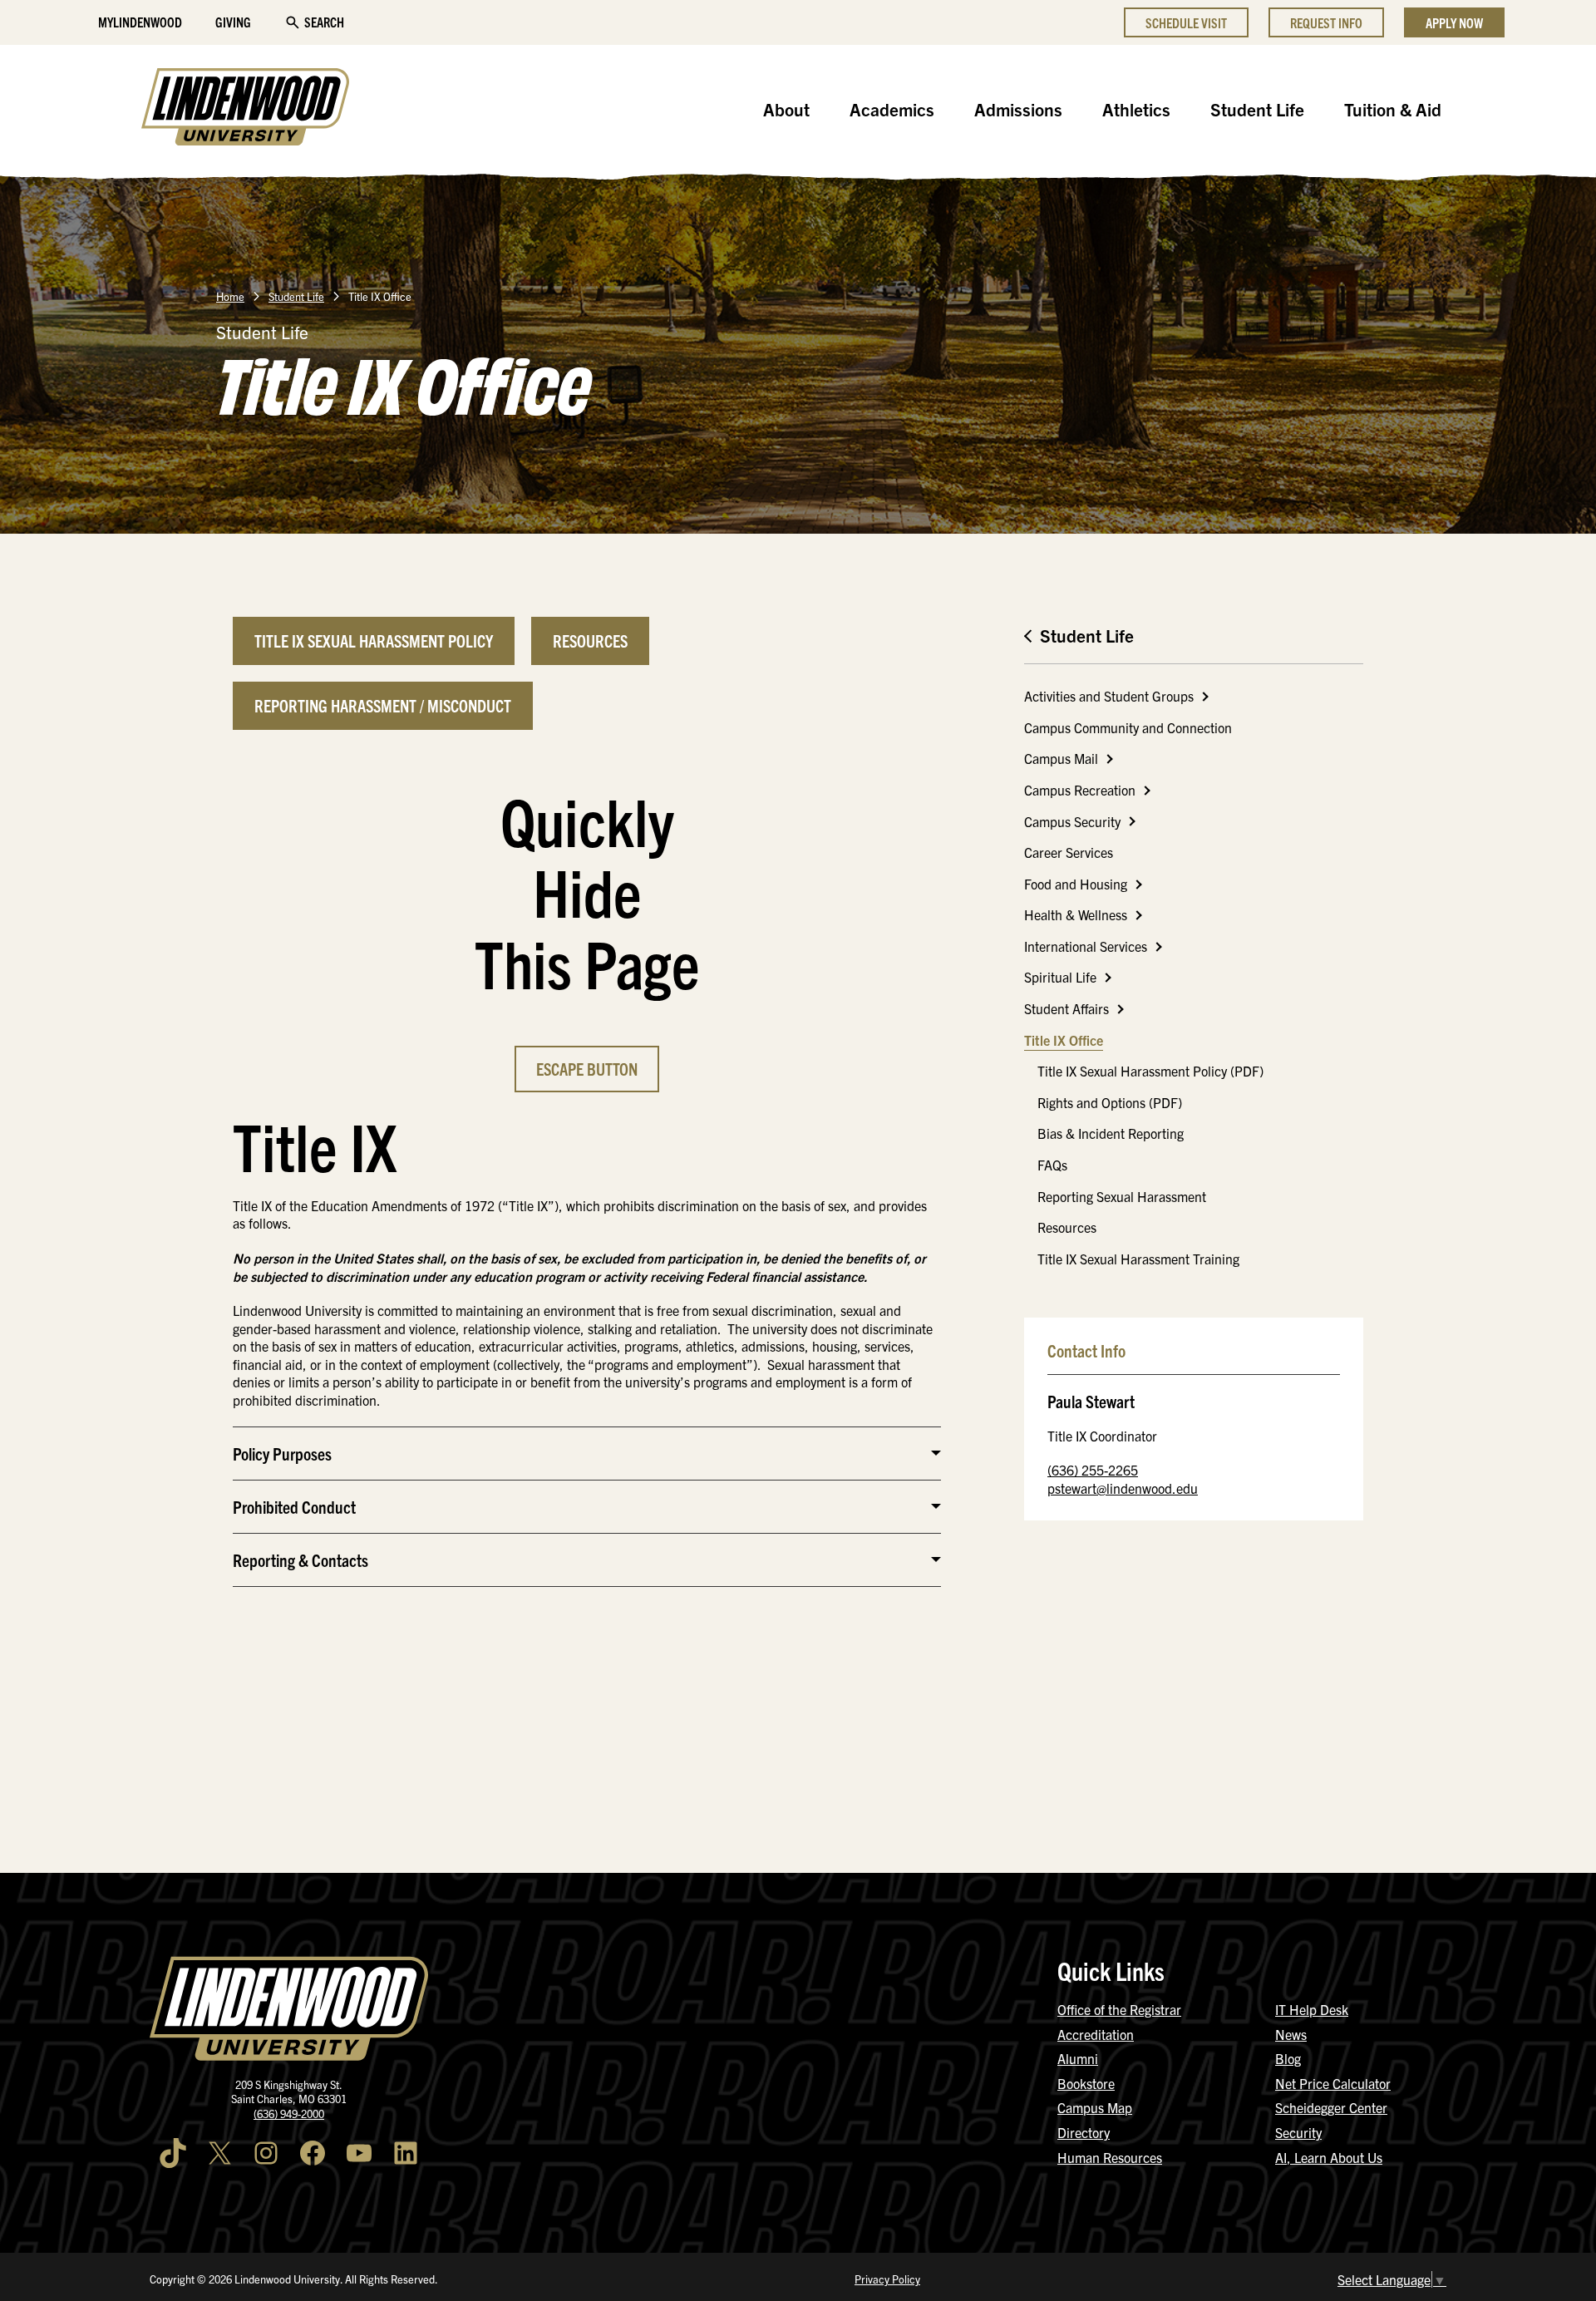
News (1291, 2034)
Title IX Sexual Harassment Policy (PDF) (1150, 1071)
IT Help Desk (1312, 2009)
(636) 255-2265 (1093, 1470)
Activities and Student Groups (1109, 696)
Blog (1288, 2058)
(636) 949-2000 (289, 2114)
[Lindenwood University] (245, 109)
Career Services (1069, 852)
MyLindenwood (140, 22)
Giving (233, 22)
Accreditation (1096, 2034)
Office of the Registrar (1119, 2009)
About (786, 109)
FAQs (1052, 1165)
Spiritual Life (1060, 977)
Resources (1067, 1227)
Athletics (1136, 109)
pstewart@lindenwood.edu (1123, 1488)
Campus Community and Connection (1128, 727)
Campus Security (1072, 821)
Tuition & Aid (1393, 109)
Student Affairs (1066, 1008)
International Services (1086, 946)
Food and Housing (1076, 884)
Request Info (1326, 22)
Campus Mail (1061, 758)
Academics (892, 109)
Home (230, 296)
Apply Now (1454, 22)
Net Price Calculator (1333, 2083)
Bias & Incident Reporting (1111, 1133)
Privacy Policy (887, 2279)
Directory (1084, 2132)
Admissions (1018, 109)
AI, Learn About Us (1329, 2157)
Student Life (1257, 109)
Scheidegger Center (1331, 2107)
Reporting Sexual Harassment (1122, 1196)
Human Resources (1110, 2157)
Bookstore (1086, 2083)
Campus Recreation (1080, 790)
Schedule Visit (1186, 22)
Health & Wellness (1076, 914)
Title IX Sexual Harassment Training (1138, 1259)
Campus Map (1095, 2107)
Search (324, 22)
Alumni (1078, 2058)
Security (1298, 2132)
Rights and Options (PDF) (1110, 1102)
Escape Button (587, 1069)
